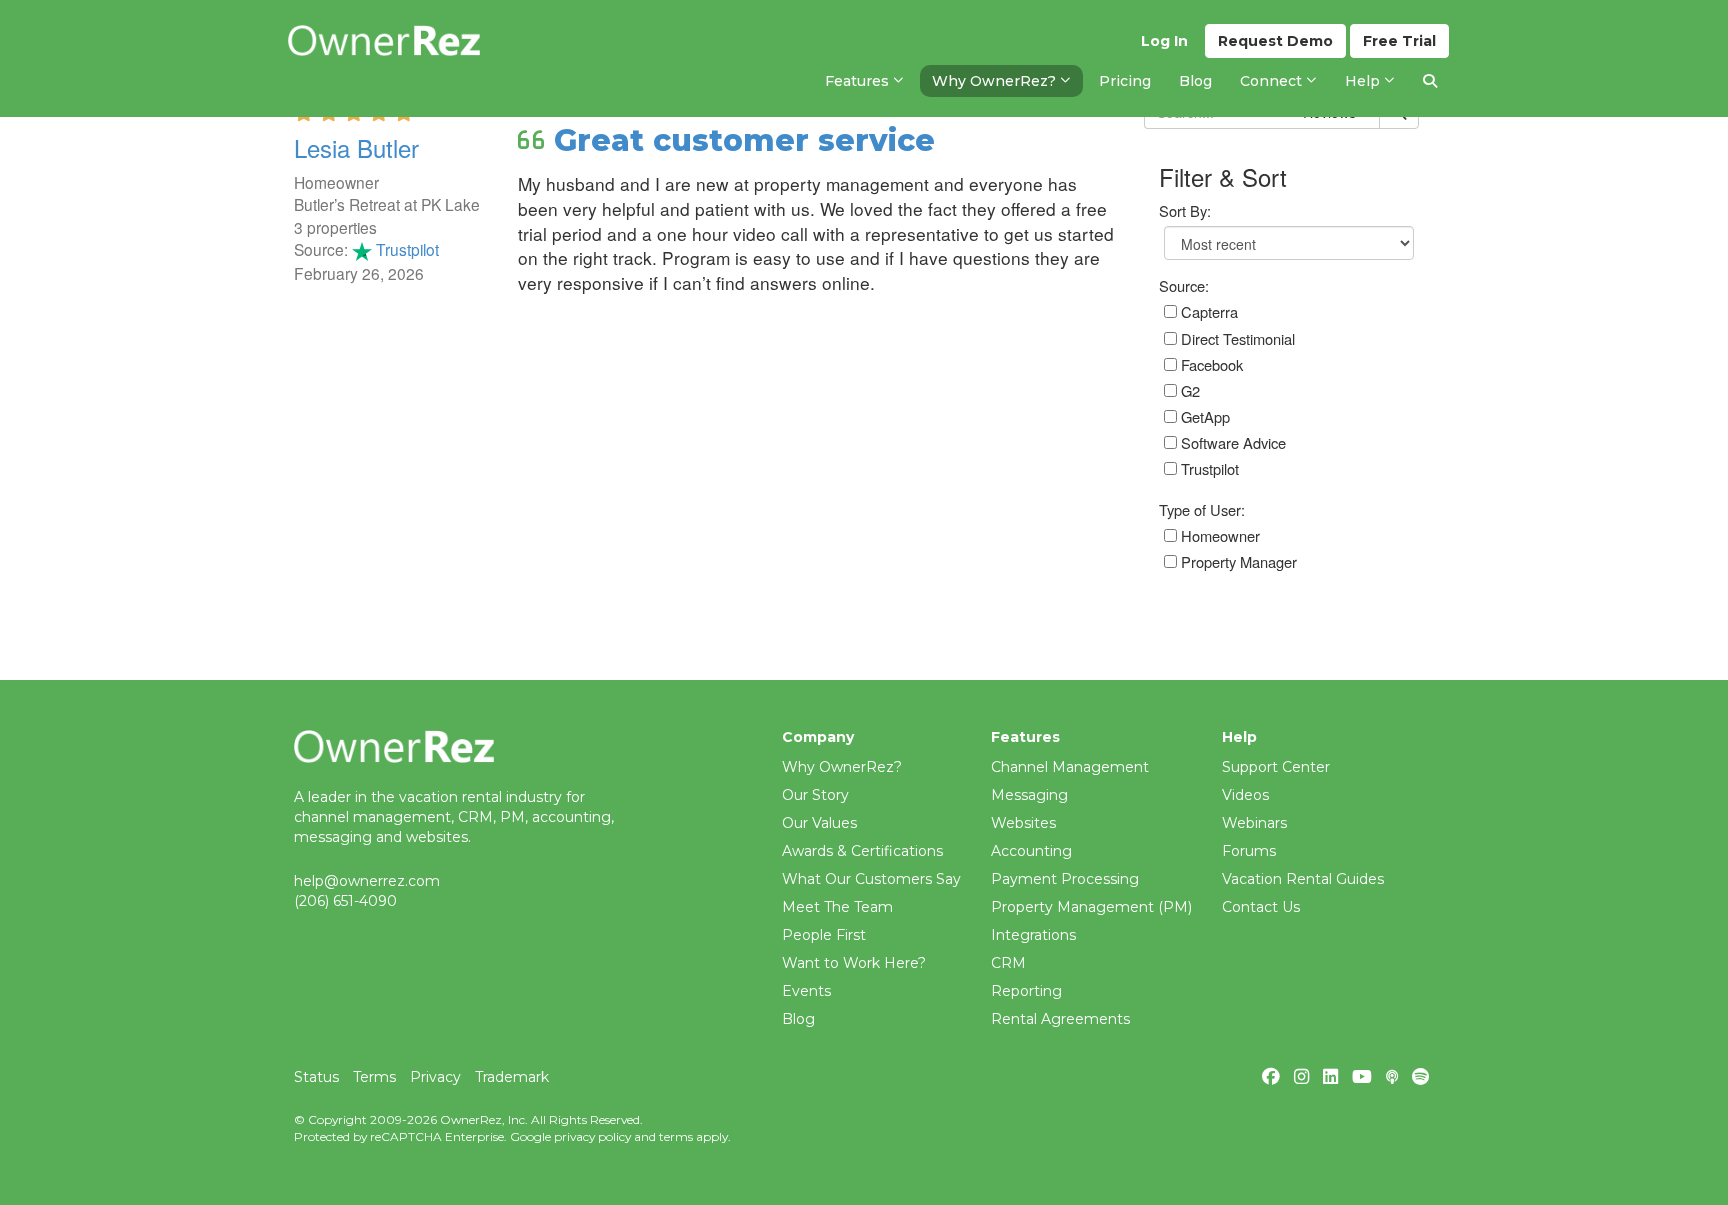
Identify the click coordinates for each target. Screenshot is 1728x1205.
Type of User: (1202, 509)
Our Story (815, 795)
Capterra (1207, 311)
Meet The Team (837, 907)
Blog (798, 1019)
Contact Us (1261, 907)
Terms (374, 1077)
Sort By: (1185, 210)
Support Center (1276, 767)
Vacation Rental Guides (1303, 879)
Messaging (1029, 795)
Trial (1399, 41)
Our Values (819, 823)
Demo (1275, 41)
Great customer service (744, 140)
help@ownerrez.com (367, 881)
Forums (1249, 851)
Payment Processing (1065, 879)
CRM (1008, 963)
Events (806, 991)
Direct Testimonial (1236, 338)
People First (824, 935)
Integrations (1033, 935)
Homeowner (1218, 535)
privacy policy (592, 1136)
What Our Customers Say (871, 879)
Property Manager (1237, 561)
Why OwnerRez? (842, 767)
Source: (1184, 285)
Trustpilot (405, 249)
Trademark (512, 1077)
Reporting (1026, 991)
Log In (1164, 41)
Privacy (435, 1077)
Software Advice (1231, 442)
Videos (1245, 795)
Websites (1023, 823)
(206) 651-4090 (345, 901)
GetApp (1203, 416)
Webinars (1254, 823)
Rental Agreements (1060, 1019)
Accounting (1031, 851)
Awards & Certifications (862, 851)
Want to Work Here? (854, 963)
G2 (1188, 390)
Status (316, 1077)
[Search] (1430, 81)
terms (676, 1136)
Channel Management (1070, 767)
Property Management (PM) (1091, 907)
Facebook (1210, 364)
